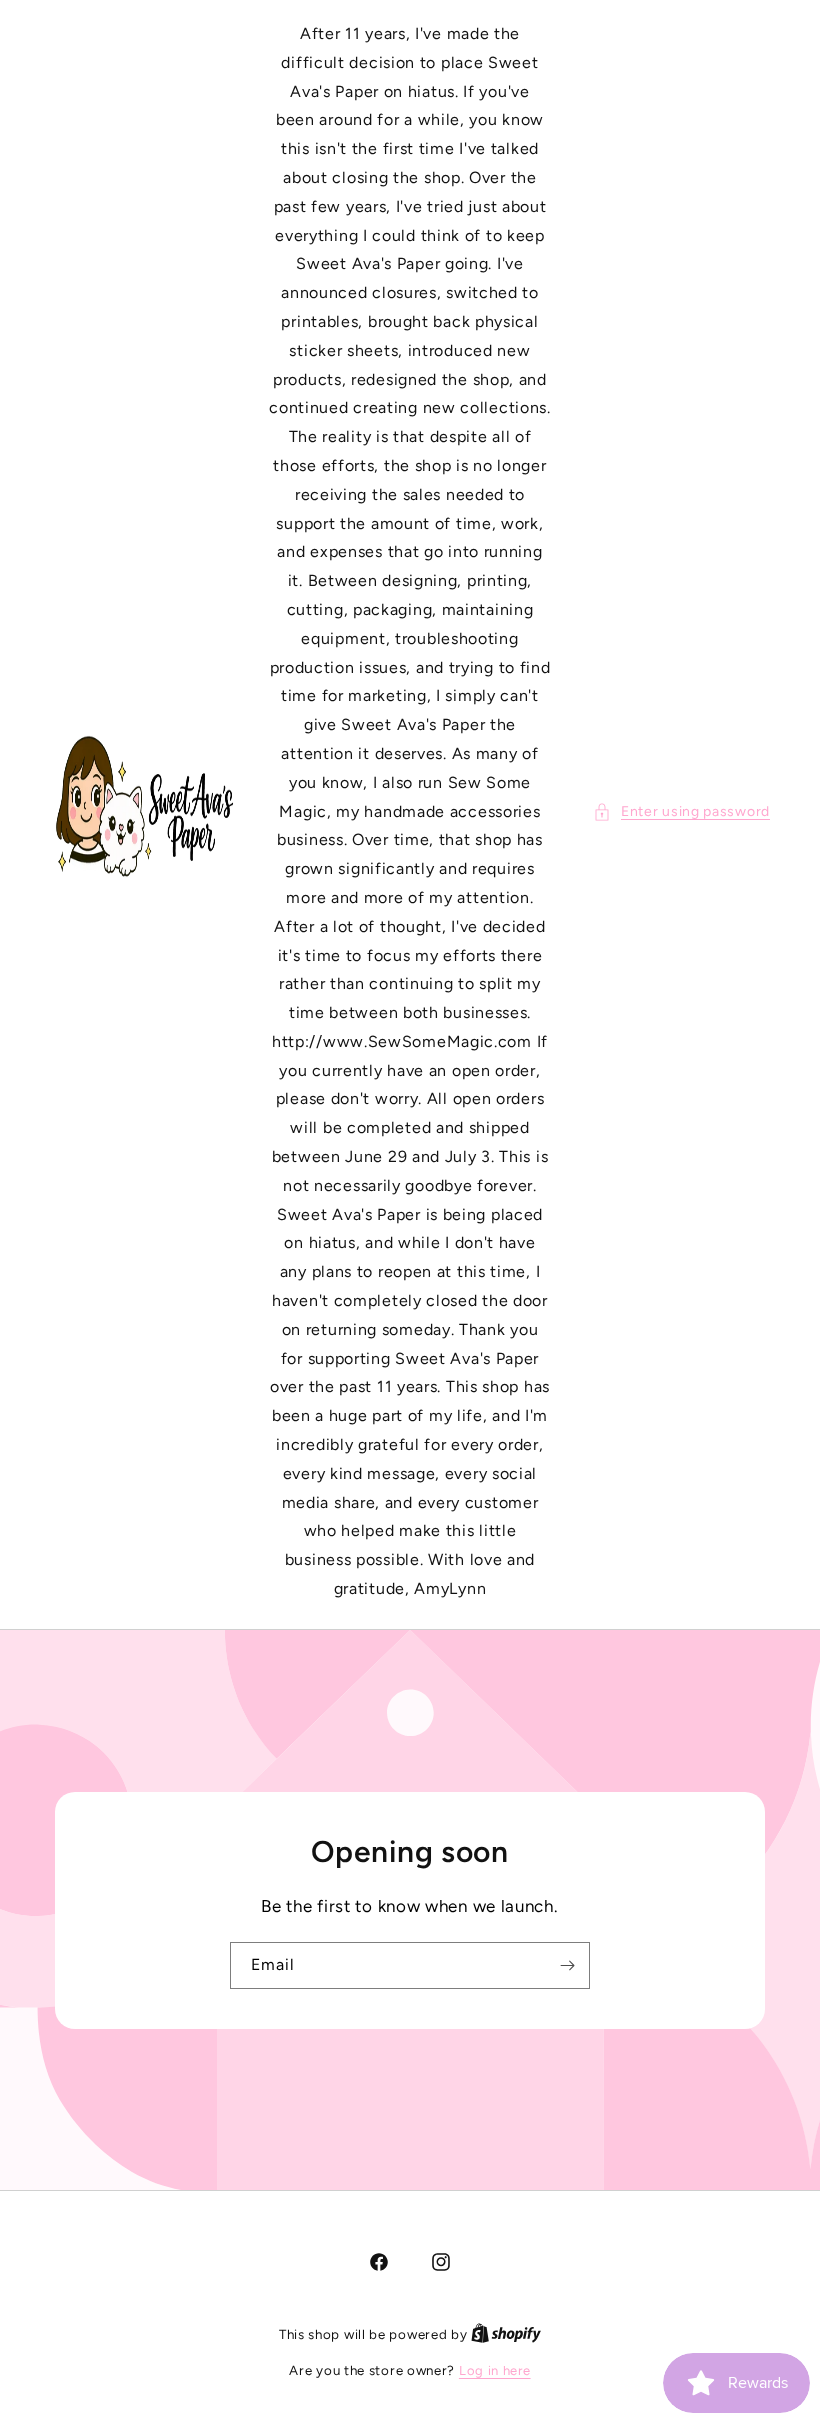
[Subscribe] (567, 1964)
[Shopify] (506, 2334)
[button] (681, 811)
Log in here (495, 2370)
